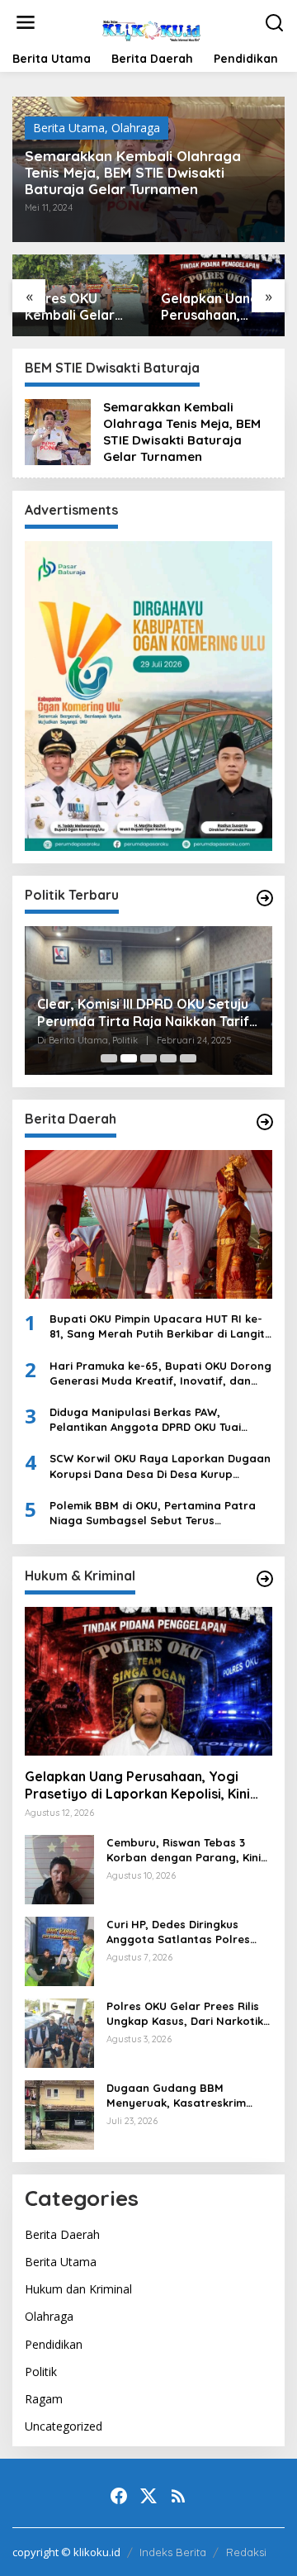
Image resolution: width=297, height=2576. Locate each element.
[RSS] (178, 2496)
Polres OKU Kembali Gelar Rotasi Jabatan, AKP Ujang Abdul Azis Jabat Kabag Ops (77, 307)
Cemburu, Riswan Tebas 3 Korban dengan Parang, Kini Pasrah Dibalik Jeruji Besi (184, 1850)
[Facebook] (119, 2496)
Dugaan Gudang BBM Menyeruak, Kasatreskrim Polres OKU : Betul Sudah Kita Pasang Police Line (187, 2096)
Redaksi (246, 2552)
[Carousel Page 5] (188, 1058)
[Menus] (26, 22)
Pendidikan (54, 2344)
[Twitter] (148, 2496)
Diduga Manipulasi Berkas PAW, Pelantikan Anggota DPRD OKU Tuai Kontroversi (145, 1420)
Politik (41, 2372)
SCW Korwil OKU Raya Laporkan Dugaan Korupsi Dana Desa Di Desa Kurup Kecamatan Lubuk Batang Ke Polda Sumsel (160, 1466)
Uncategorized (64, 2426)
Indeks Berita (173, 2552)
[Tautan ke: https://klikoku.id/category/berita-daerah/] (265, 1122)
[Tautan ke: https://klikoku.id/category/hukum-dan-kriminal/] (265, 1579)
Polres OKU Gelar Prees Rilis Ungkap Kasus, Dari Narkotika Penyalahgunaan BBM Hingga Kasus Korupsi (189, 2014)
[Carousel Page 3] (148, 1058)
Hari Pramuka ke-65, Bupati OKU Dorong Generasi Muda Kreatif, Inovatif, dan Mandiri (160, 1374)
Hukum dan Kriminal (78, 2289)
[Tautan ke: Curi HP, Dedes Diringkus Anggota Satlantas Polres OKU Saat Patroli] (59, 1950)
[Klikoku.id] (151, 28)
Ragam (44, 2399)
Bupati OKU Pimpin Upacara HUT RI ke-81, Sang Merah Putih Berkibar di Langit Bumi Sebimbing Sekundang (157, 1326)
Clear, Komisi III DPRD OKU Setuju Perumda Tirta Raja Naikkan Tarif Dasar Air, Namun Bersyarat (143, 1013)
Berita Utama (69, 128)
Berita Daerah (62, 2234)
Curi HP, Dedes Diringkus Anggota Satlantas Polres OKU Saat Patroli (178, 1932)
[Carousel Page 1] (109, 1058)
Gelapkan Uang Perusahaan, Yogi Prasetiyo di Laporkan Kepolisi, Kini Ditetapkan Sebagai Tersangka (216, 307)
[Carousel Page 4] (168, 1058)
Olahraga (136, 128)
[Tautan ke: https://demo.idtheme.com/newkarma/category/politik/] (265, 898)
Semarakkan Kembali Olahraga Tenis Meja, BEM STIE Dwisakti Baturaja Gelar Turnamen (133, 173)
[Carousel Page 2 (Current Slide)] (129, 1058)
